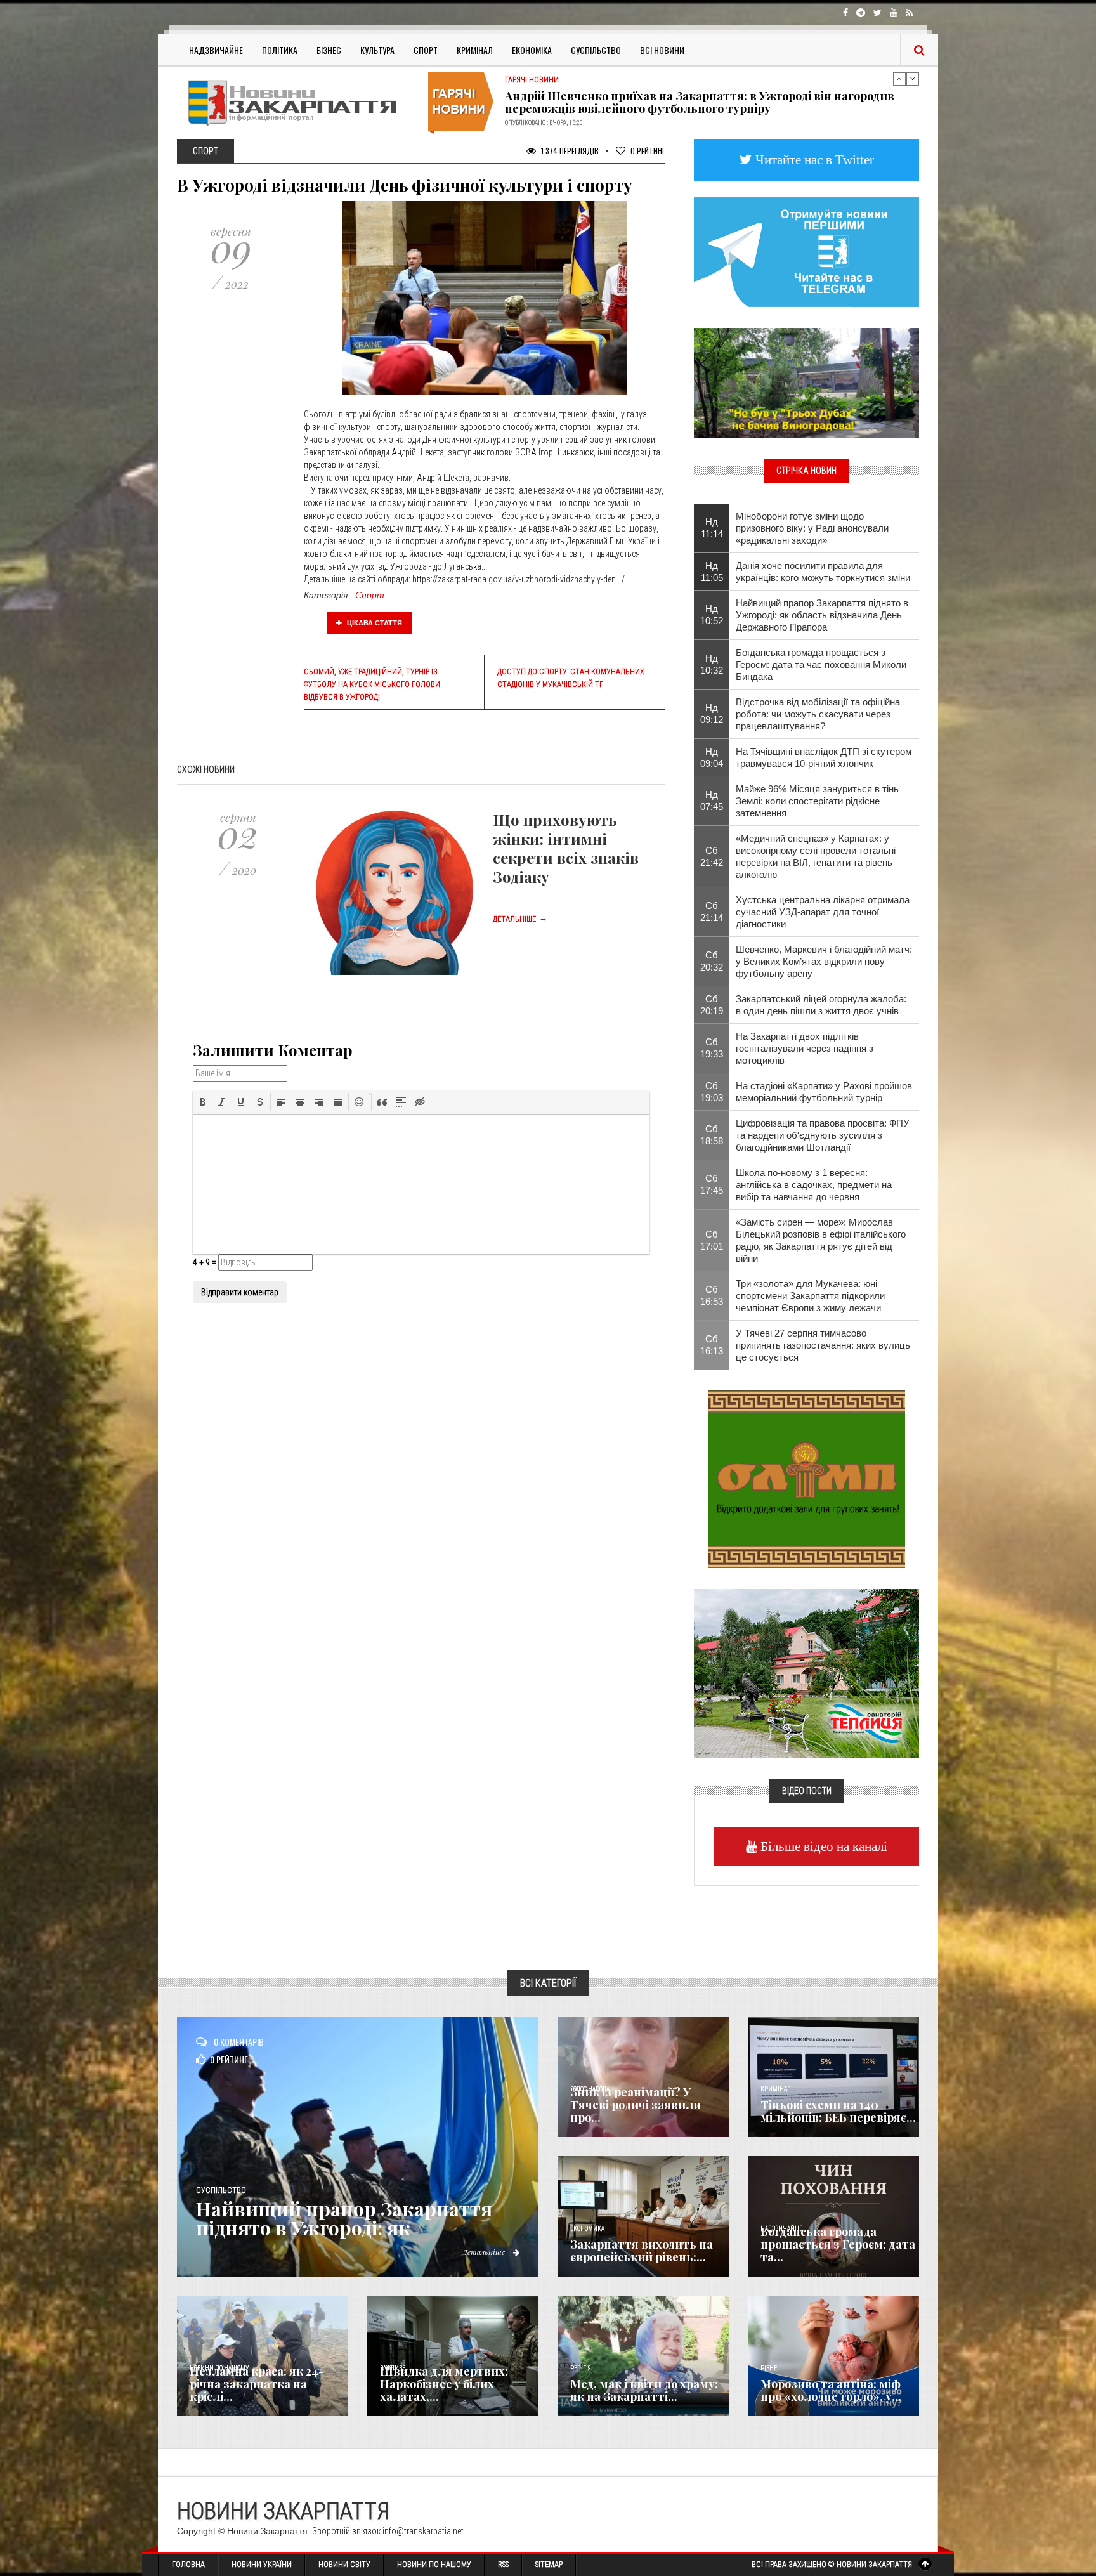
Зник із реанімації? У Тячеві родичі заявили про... (636, 2105)
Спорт (426, 50)
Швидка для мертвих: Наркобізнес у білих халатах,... (444, 2384)
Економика (587, 2229)
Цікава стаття (374, 623)
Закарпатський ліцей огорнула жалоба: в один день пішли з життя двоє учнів (821, 1005)
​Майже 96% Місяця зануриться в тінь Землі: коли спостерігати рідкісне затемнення (817, 801)
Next (913, 79)
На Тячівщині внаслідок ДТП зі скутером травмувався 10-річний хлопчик (824, 757)
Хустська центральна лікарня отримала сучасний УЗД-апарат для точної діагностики (823, 912)
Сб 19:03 (712, 1092)
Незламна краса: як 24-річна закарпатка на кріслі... (257, 2384)
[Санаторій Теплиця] (806, 1672)
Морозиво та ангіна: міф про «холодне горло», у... (831, 2390)
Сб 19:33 (712, 1048)
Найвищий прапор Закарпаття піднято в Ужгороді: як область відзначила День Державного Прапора (822, 615)
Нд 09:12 (712, 714)
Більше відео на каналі (822, 1846)
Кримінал (475, 50)
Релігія (581, 2368)
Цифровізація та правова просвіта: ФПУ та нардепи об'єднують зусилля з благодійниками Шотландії (823, 1135)
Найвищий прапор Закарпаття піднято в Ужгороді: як (344, 2218)
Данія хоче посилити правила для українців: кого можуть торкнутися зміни (823, 572)
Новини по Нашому (434, 2565)
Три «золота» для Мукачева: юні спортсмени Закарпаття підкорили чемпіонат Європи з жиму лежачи (810, 1296)
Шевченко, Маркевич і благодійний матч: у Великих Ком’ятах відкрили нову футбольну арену (824, 961)
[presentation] (203, 1102)
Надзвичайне (216, 50)
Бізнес (329, 50)
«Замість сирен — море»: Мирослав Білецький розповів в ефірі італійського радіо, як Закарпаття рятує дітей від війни (821, 1240)
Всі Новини (662, 50)
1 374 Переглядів (569, 151)
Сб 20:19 (712, 1005)
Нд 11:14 (712, 528)
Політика (280, 50)
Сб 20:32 (712, 961)
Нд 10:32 (712, 664)
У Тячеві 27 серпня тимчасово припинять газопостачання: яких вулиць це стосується (823, 1345)
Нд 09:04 (712, 757)
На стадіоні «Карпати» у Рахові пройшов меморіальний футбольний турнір (824, 1092)
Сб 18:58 (712, 1135)
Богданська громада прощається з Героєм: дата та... (838, 2244)
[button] (203, 1102)
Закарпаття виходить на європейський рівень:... (642, 2251)
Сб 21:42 (712, 856)
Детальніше (520, 919)
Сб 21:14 (712, 912)
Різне (769, 2368)
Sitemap (549, 2565)
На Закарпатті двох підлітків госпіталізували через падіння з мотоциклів (805, 1048)
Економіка (532, 50)
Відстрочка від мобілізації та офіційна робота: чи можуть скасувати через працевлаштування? (818, 714)
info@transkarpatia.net (423, 2531)
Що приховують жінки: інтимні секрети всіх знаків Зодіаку (566, 848)
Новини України (262, 2565)
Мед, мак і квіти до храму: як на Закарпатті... (644, 2390)
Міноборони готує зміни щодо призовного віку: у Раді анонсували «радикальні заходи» (812, 528)
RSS (503, 2565)
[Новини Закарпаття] (301, 102)
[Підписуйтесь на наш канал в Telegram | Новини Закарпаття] (806, 251)
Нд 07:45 (712, 801)
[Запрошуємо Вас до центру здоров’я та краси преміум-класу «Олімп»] (807, 1478)
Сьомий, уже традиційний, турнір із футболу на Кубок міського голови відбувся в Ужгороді (372, 684)
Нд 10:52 (712, 615)
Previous (899, 79)
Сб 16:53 (712, 1295)
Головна (188, 2565)
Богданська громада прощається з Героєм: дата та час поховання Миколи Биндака (821, 664)
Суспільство (596, 50)
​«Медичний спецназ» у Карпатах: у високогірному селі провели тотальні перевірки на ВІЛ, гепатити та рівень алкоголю (816, 856)
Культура (377, 50)
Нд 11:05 (712, 572)
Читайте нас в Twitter (813, 160)
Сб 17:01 (712, 1240)
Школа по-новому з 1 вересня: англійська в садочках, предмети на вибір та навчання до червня (814, 1185)
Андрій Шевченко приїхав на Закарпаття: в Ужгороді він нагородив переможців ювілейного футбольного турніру (700, 102)
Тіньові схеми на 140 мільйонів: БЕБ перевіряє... (838, 2111)
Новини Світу (344, 2565)
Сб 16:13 (712, 1345)
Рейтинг (648, 151)
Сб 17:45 (712, 1184)
